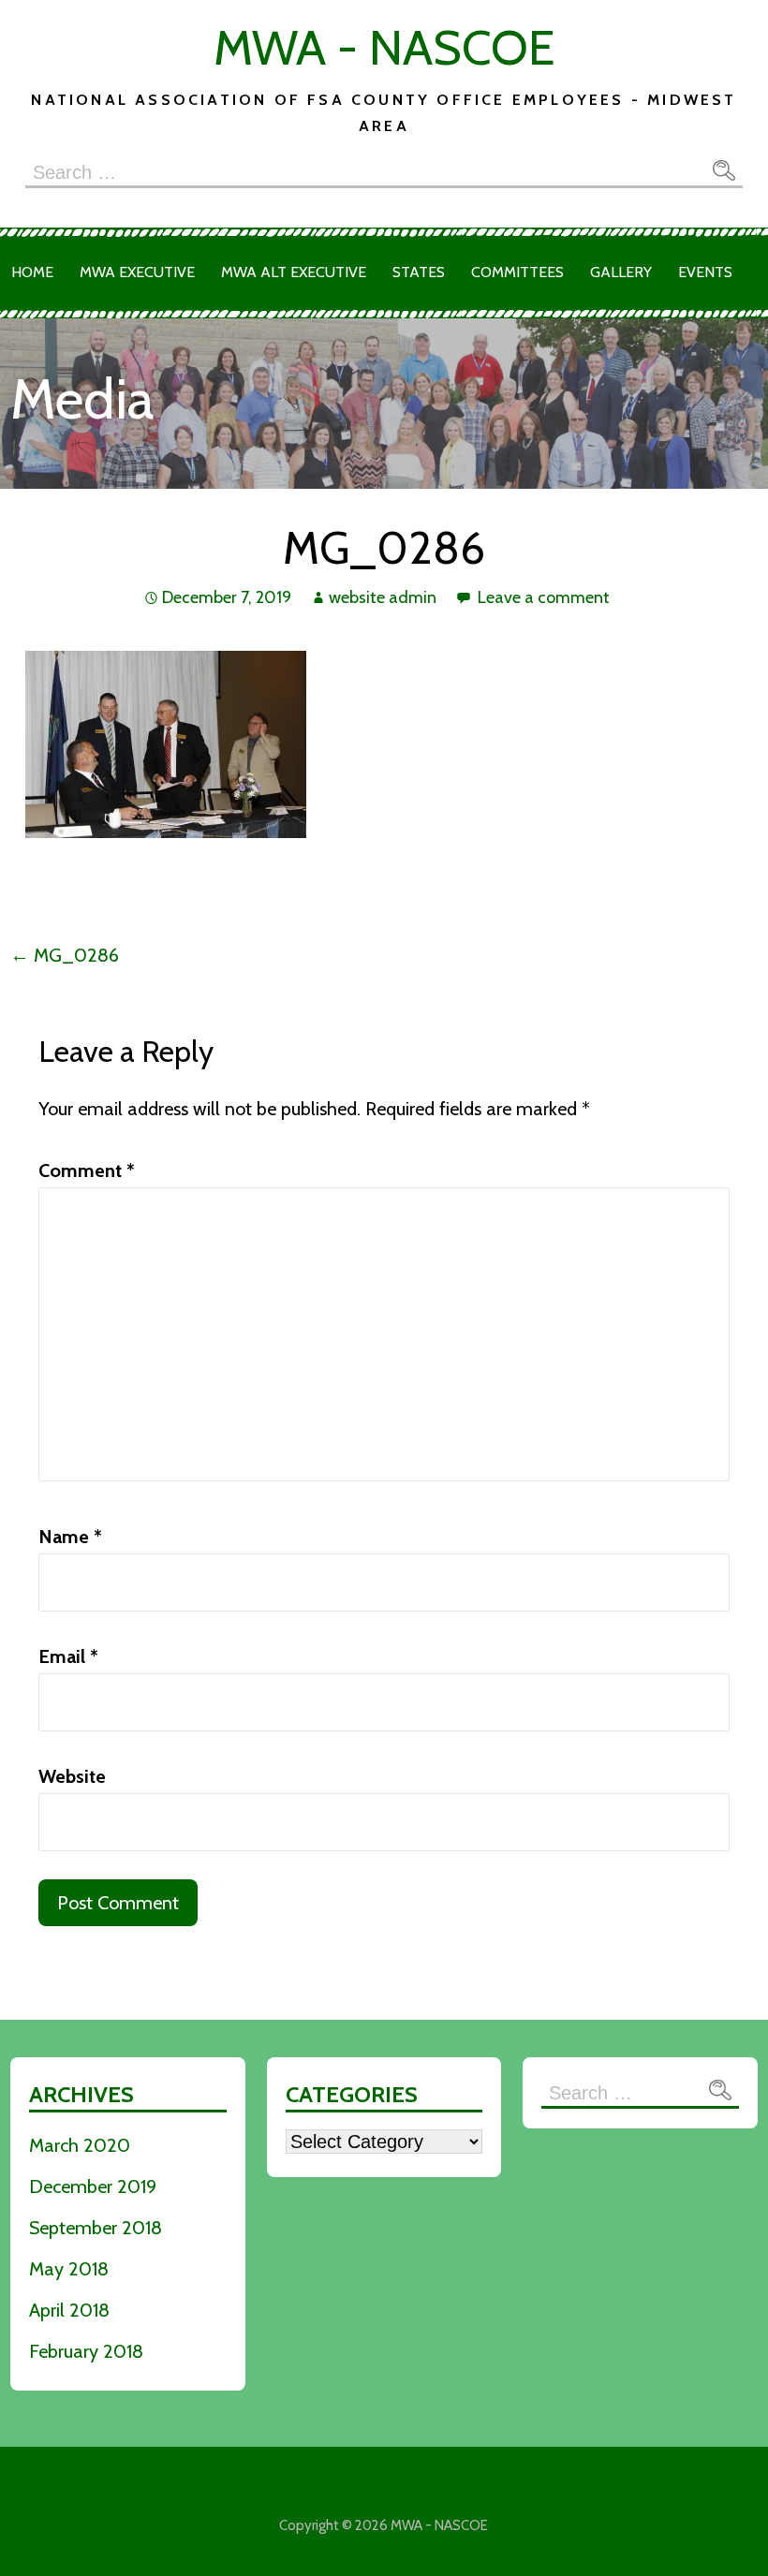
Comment (87, 1170)
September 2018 (96, 2228)
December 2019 (93, 2186)
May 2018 (69, 2269)
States (419, 272)
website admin (383, 597)
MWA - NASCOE (384, 47)
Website (72, 1776)
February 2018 (86, 2351)
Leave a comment (544, 597)
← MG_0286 (65, 955)
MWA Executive (137, 272)
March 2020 (80, 2145)
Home (32, 272)
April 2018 (69, 2310)
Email (68, 1656)
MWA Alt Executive (294, 272)
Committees (517, 272)
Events (705, 272)
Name (70, 1537)
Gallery (621, 272)
